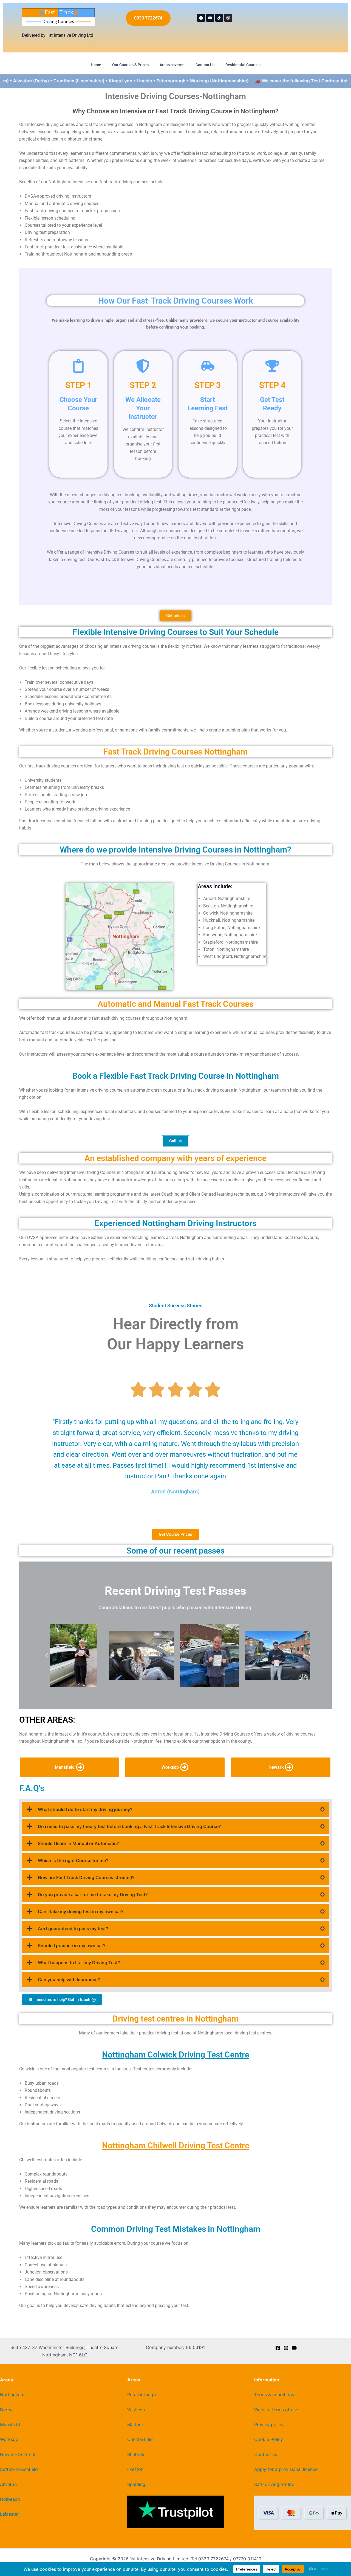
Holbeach (10, 2499)
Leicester (9, 2514)
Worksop (9, 2439)
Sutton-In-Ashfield (19, 2469)
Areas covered (172, 65)
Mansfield (10, 2424)
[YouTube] (294, 2348)
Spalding (136, 2484)
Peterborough (141, 2395)
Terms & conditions (274, 2395)
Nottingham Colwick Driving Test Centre (176, 2055)
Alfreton (8, 2484)
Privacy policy (269, 2424)
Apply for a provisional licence (286, 2469)
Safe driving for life (274, 2484)
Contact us (266, 2454)
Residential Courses (243, 65)
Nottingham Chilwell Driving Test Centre (176, 2145)
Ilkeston (135, 2469)
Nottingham (12, 2395)
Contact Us (205, 65)
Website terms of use (276, 2410)
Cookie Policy (269, 2439)
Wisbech (136, 2410)
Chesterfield (140, 2439)
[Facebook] (278, 2348)
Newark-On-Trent (18, 2454)
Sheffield (136, 2454)
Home (96, 65)
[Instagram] (286, 2348)
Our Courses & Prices (130, 65)
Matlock (136, 2424)
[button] (47, 1655)
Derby (6, 2410)
